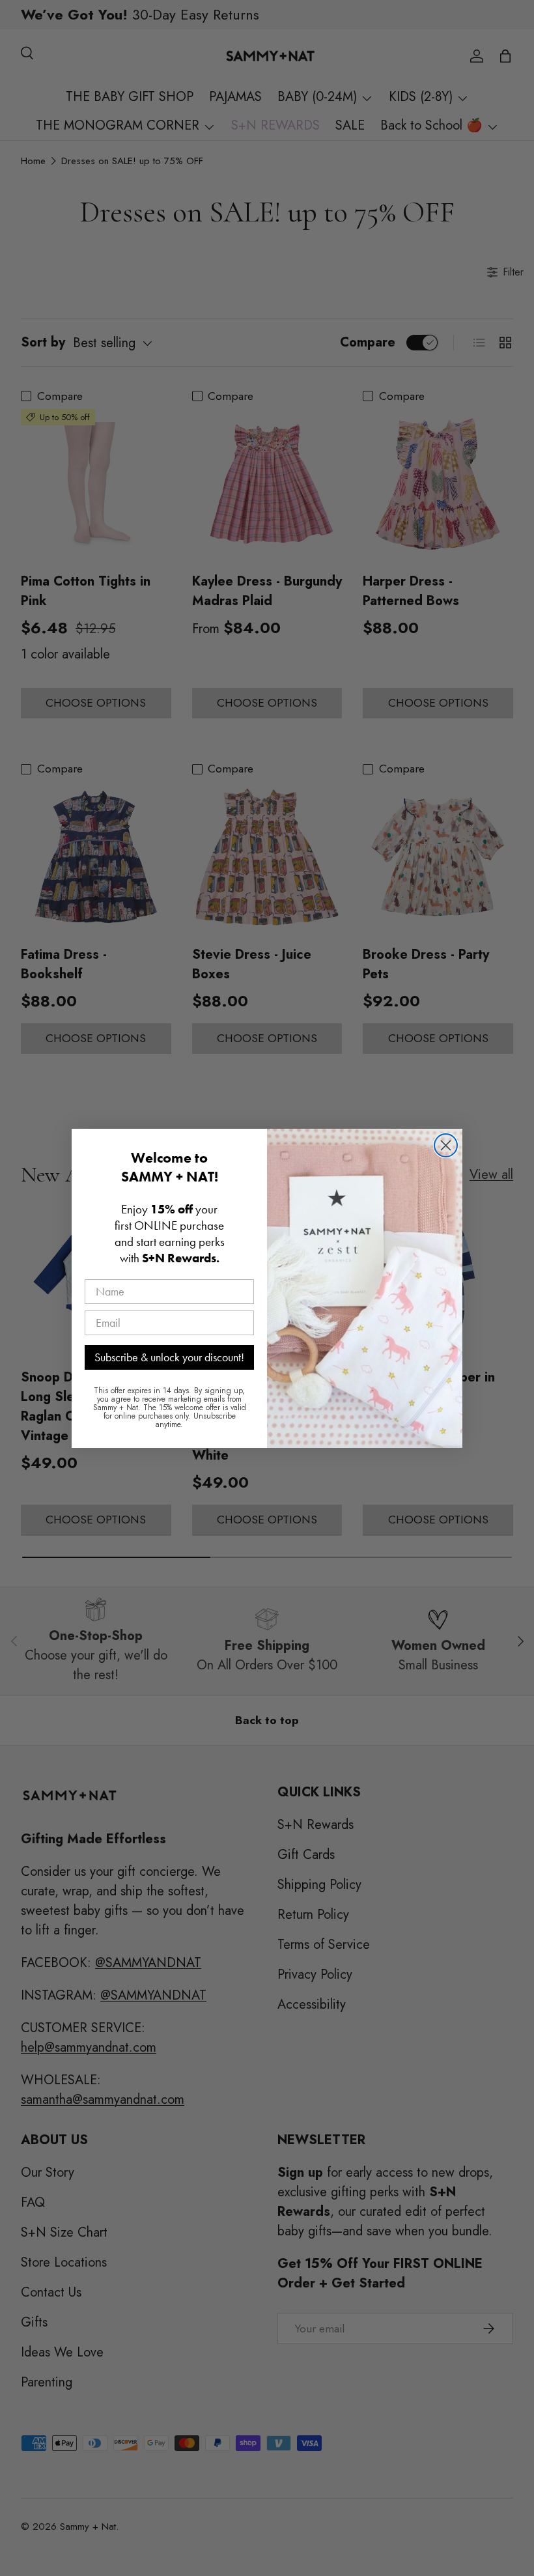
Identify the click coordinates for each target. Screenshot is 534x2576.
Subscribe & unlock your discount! (169, 1357)
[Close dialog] (446, 1145)
